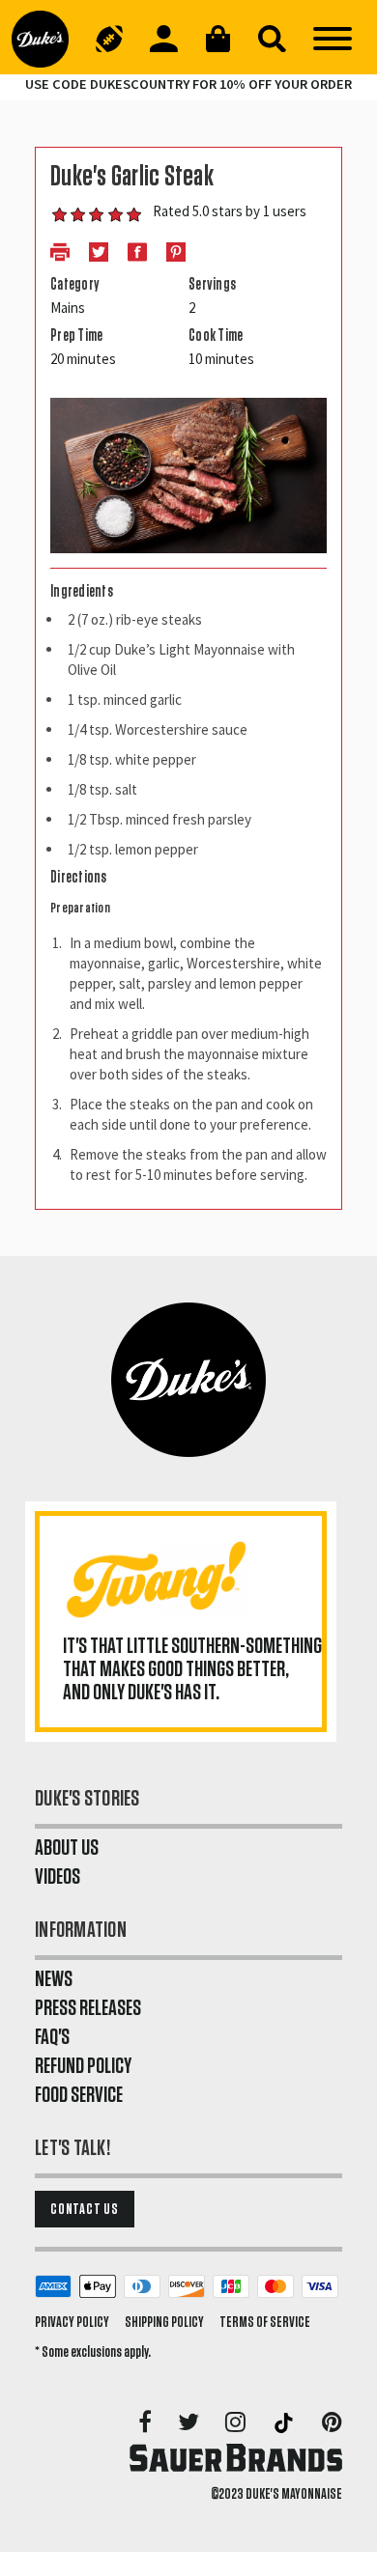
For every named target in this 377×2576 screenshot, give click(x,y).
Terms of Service (265, 2322)
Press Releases (88, 2008)
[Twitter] (190, 2423)
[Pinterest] (332, 2423)
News (54, 1979)
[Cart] (217, 39)
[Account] (163, 39)
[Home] (47, 39)
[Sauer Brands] (236, 2457)
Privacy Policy (72, 2322)
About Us (67, 1848)
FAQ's (52, 2037)
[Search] (272, 39)
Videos (58, 1877)
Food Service (79, 2095)
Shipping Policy (164, 2322)
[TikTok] (285, 2423)
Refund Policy (83, 2066)
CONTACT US (85, 2209)
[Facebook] (146, 2423)
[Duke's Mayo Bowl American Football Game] (109, 39)
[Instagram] (237, 2423)
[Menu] (333, 39)
